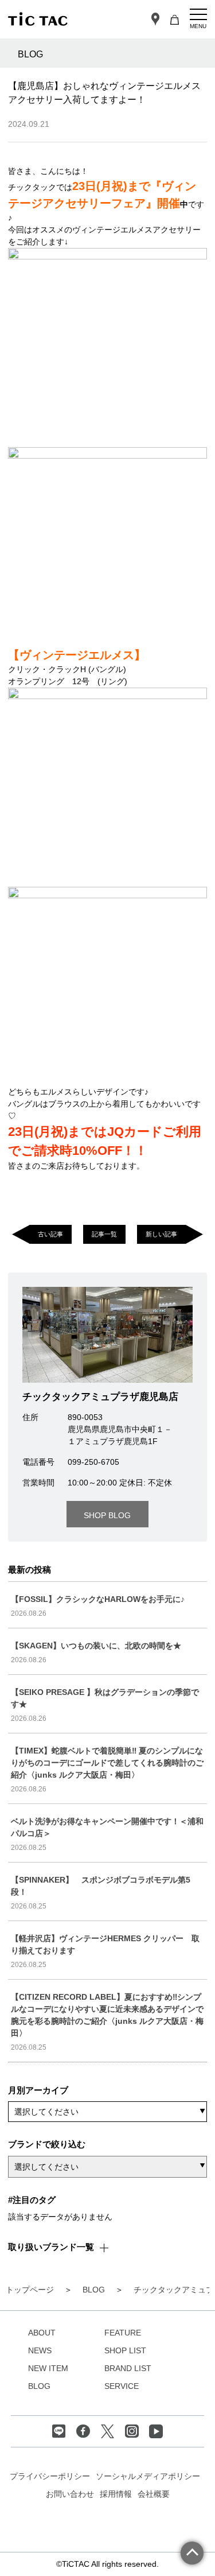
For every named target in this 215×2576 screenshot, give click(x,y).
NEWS (40, 2350)
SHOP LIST (125, 2350)
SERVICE (122, 2386)
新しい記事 (161, 1234)
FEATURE (123, 2333)
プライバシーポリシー (50, 2476)
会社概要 (154, 2494)
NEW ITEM (48, 2368)
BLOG (39, 2386)
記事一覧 (104, 1234)
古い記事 (50, 1234)
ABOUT (42, 2333)
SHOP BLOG (107, 1515)
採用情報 (116, 2494)
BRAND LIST (128, 2368)
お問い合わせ (70, 2494)
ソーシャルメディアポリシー (148, 2476)
